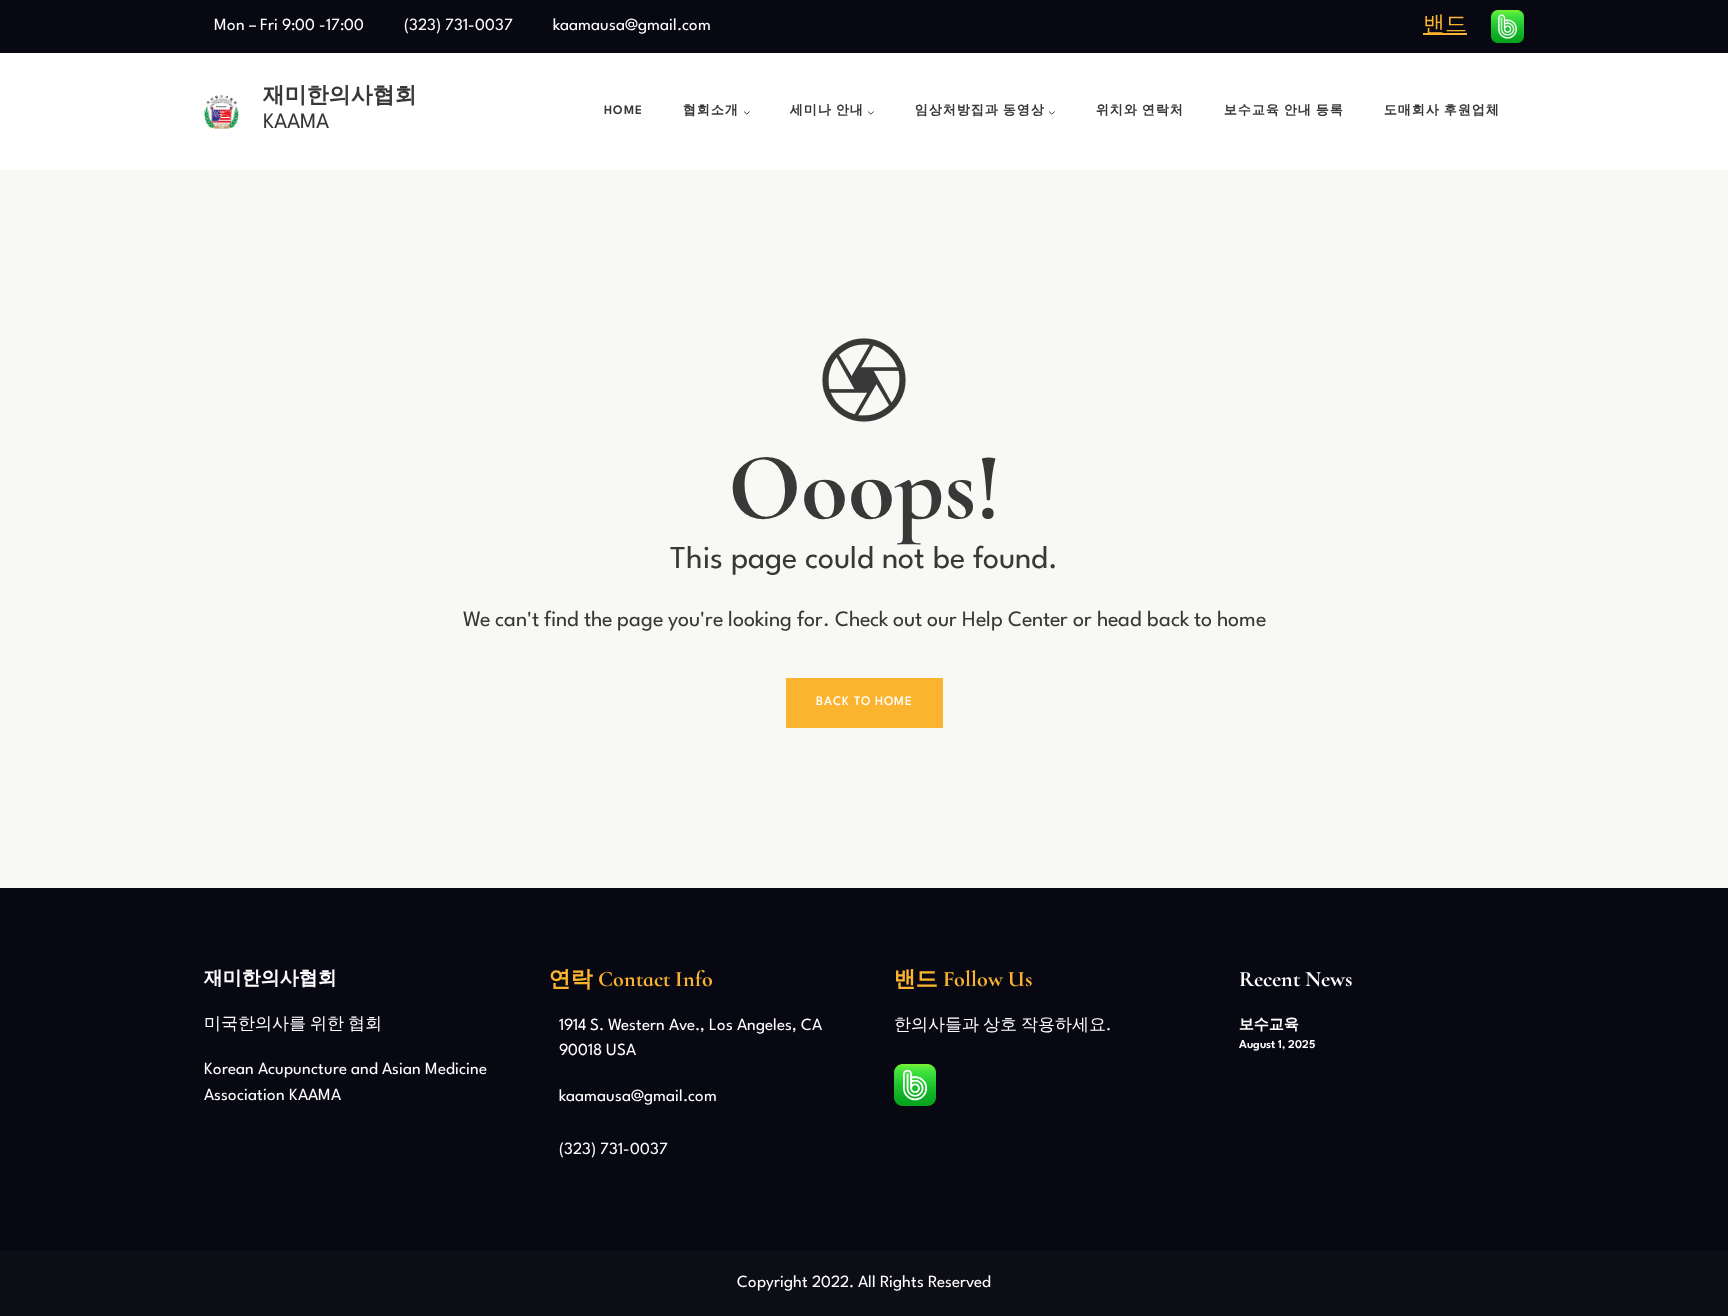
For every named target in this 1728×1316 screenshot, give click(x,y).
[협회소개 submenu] (747, 112)
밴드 (1445, 26)
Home (623, 111)
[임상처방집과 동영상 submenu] (1052, 112)
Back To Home (864, 702)
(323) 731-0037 (458, 26)
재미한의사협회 (340, 95)
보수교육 (1269, 1025)
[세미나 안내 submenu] (871, 112)
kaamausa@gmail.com (632, 26)
